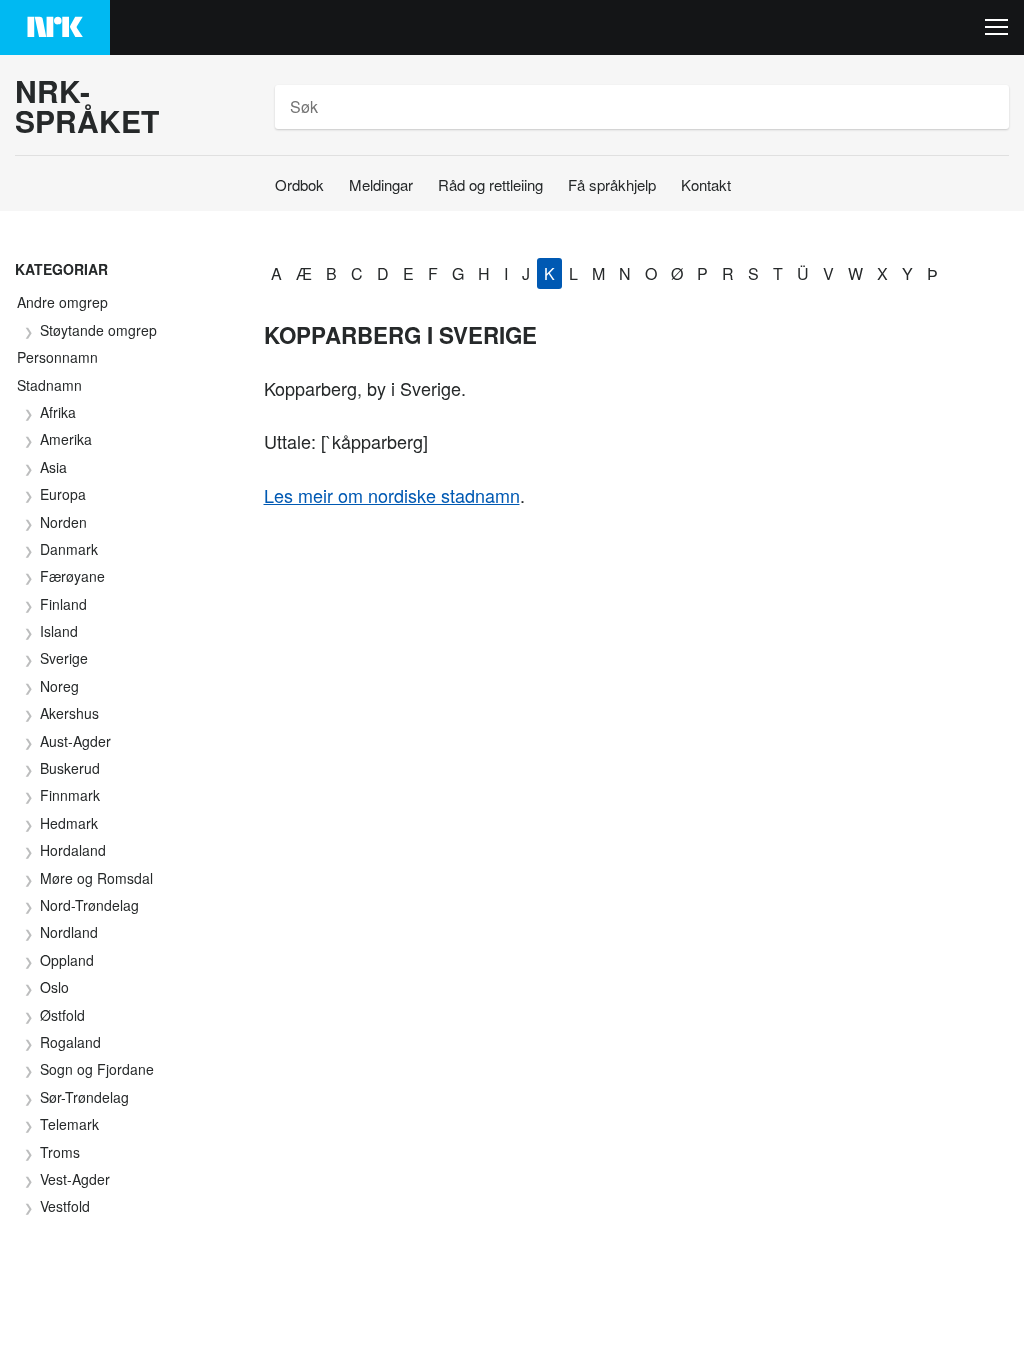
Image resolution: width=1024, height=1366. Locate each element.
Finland (63, 604)
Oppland (67, 960)
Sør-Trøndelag (84, 1097)
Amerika (66, 439)
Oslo (54, 987)
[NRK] (55, 27)
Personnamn (57, 357)
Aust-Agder (75, 741)
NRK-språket (87, 106)
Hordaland (73, 850)
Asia (53, 467)
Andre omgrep (62, 302)
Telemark (69, 1124)
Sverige (64, 658)
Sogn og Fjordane (97, 1069)
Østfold (62, 1015)
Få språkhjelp (612, 184)
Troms (60, 1152)
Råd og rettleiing (490, 184)
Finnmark (70, 795)
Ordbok (299, 184)
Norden (63, 522)
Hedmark (69, 823)
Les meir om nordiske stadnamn (392, 495)
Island (59, 631)
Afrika (58, 412)
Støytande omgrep (98, 330)
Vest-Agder (75, 1179)
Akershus (69, 713)
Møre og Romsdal (96, 878)
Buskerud (70, 768)
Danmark (69, 549)
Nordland (69, 932)
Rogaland (70, 1042)
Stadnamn (49, 385)
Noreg (59, 686)
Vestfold (65, 1206)
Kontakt (706, 184)
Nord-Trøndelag (89, 905)
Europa (63, 494)
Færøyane (72, 576)
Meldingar (381, 184)
